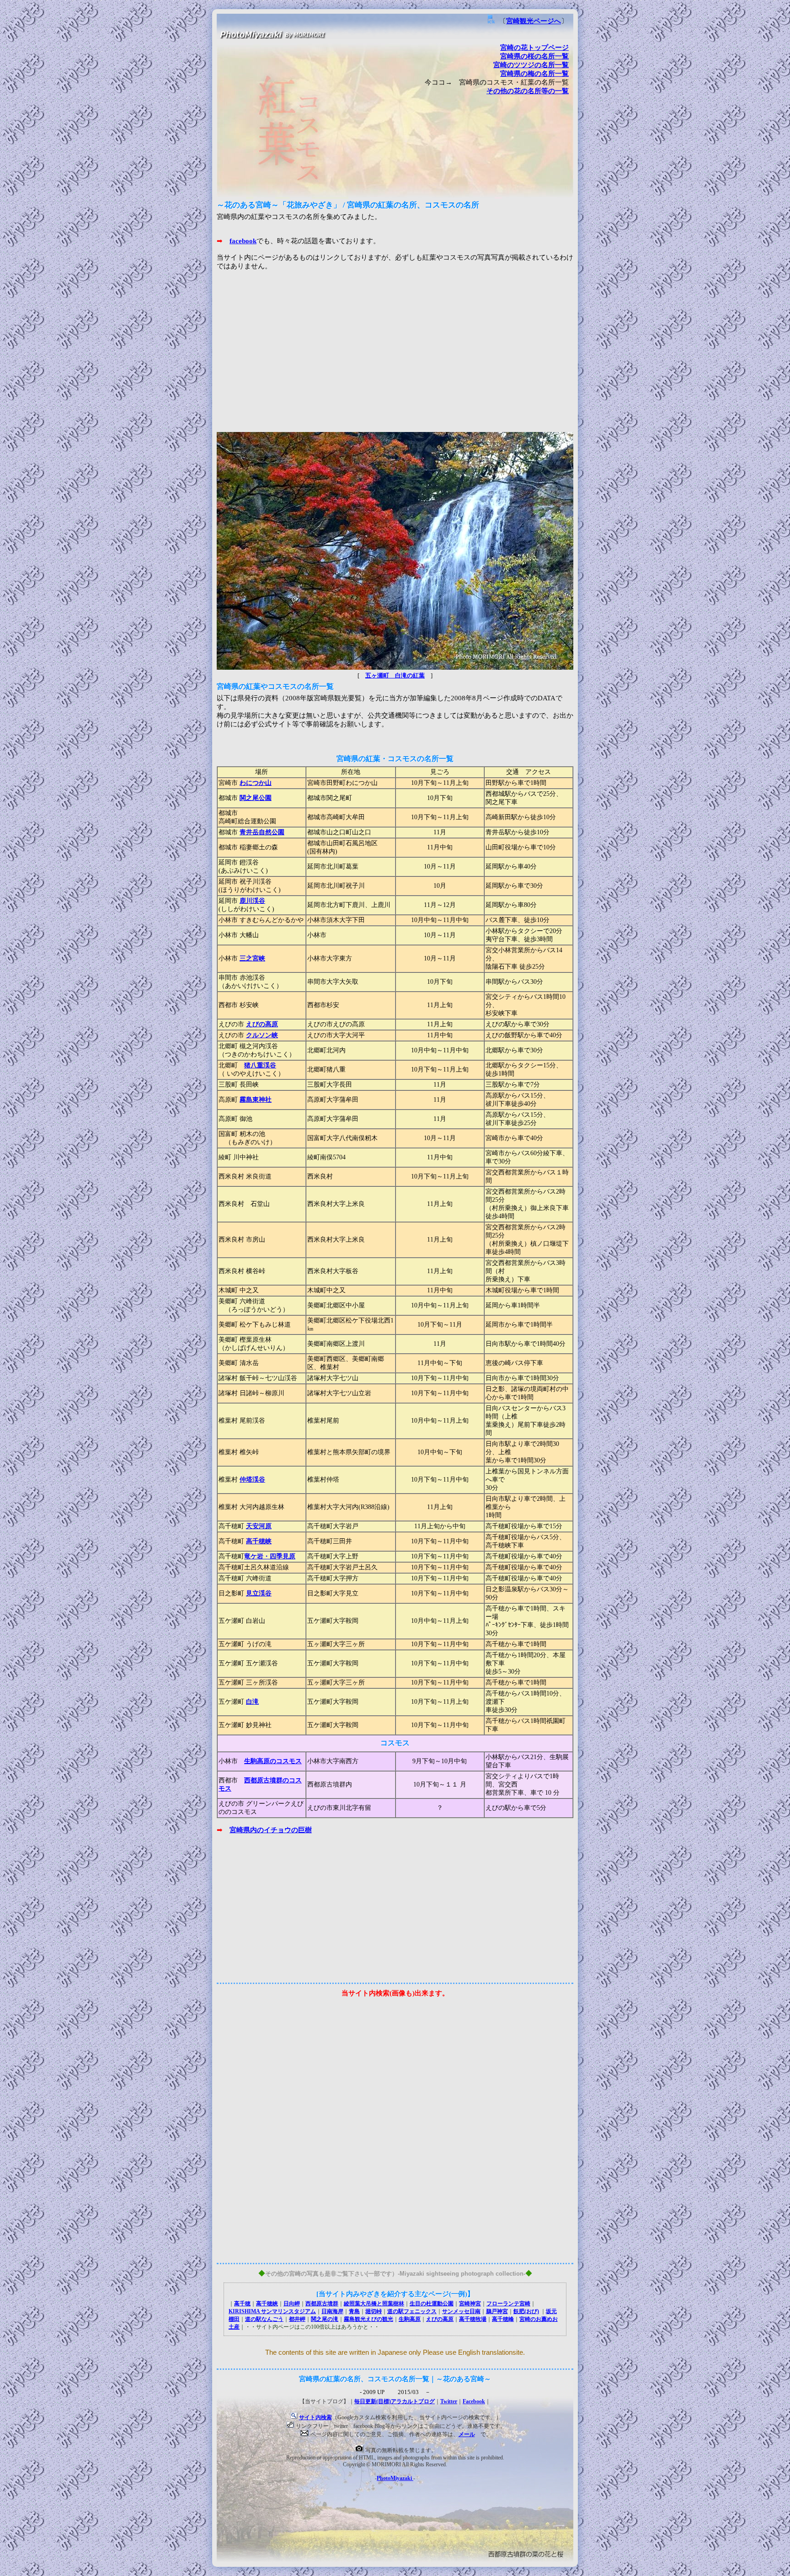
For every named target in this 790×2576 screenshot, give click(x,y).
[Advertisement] (395, 358)
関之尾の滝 (325, 2319)
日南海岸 (332, 2311)
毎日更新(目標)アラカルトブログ (395, 2401)
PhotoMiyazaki (395, 2478)
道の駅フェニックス (412, 2311)
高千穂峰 (503, 2319)
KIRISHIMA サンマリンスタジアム (272, 2311)
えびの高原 (262, 1024)
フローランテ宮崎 (508, 2304)
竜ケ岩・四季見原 (270, 1556)
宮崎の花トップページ (534, 48)
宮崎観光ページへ (534, 21)
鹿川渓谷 (252, 901)
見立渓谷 (259, 1593)
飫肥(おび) (526, 2311)
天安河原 (259, 1526)
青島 (354, 2311)
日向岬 (292, 2304)
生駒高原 (410, 2319)
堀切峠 (374, 2311)
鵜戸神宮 (497, 2311)
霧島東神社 (256, 1100)
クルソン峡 (262, 1035)
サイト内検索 (315, 2417)
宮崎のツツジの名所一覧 (531, 65)
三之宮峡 (252, 958)
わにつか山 (256, 783)
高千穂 (242, 2304)
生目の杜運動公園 (432, 2304)
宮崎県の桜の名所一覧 (534, 56)
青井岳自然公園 (262, 832)
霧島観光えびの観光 (368, 2319)
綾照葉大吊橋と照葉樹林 (374, 2304)
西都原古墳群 (322, 2304)
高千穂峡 (259, 1541)
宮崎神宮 (470, 2304)
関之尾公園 (256, 798)
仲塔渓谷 (252, 1480)
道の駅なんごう (264, 2319)
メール (467, 2434)
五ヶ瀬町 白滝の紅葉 (395, 676)
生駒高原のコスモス (273, 1761)
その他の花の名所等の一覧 (528, 91)
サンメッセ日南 (461, 2311)
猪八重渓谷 (260, 1065)
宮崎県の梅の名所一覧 (534, 74)
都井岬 (297, 2319)
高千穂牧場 (473, 2319)
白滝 (252, 1702)
